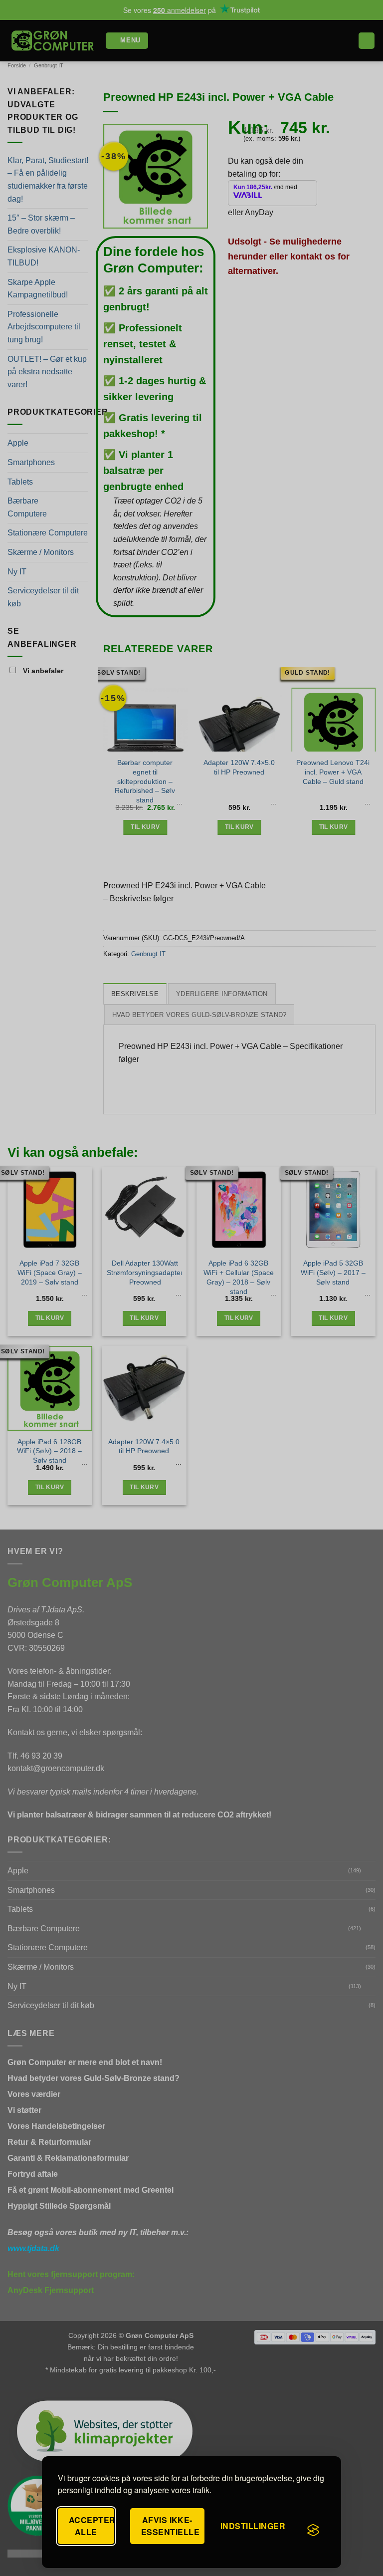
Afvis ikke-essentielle (170, 2526)
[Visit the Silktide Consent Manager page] (313, 2530)
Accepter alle (92, 2526)
